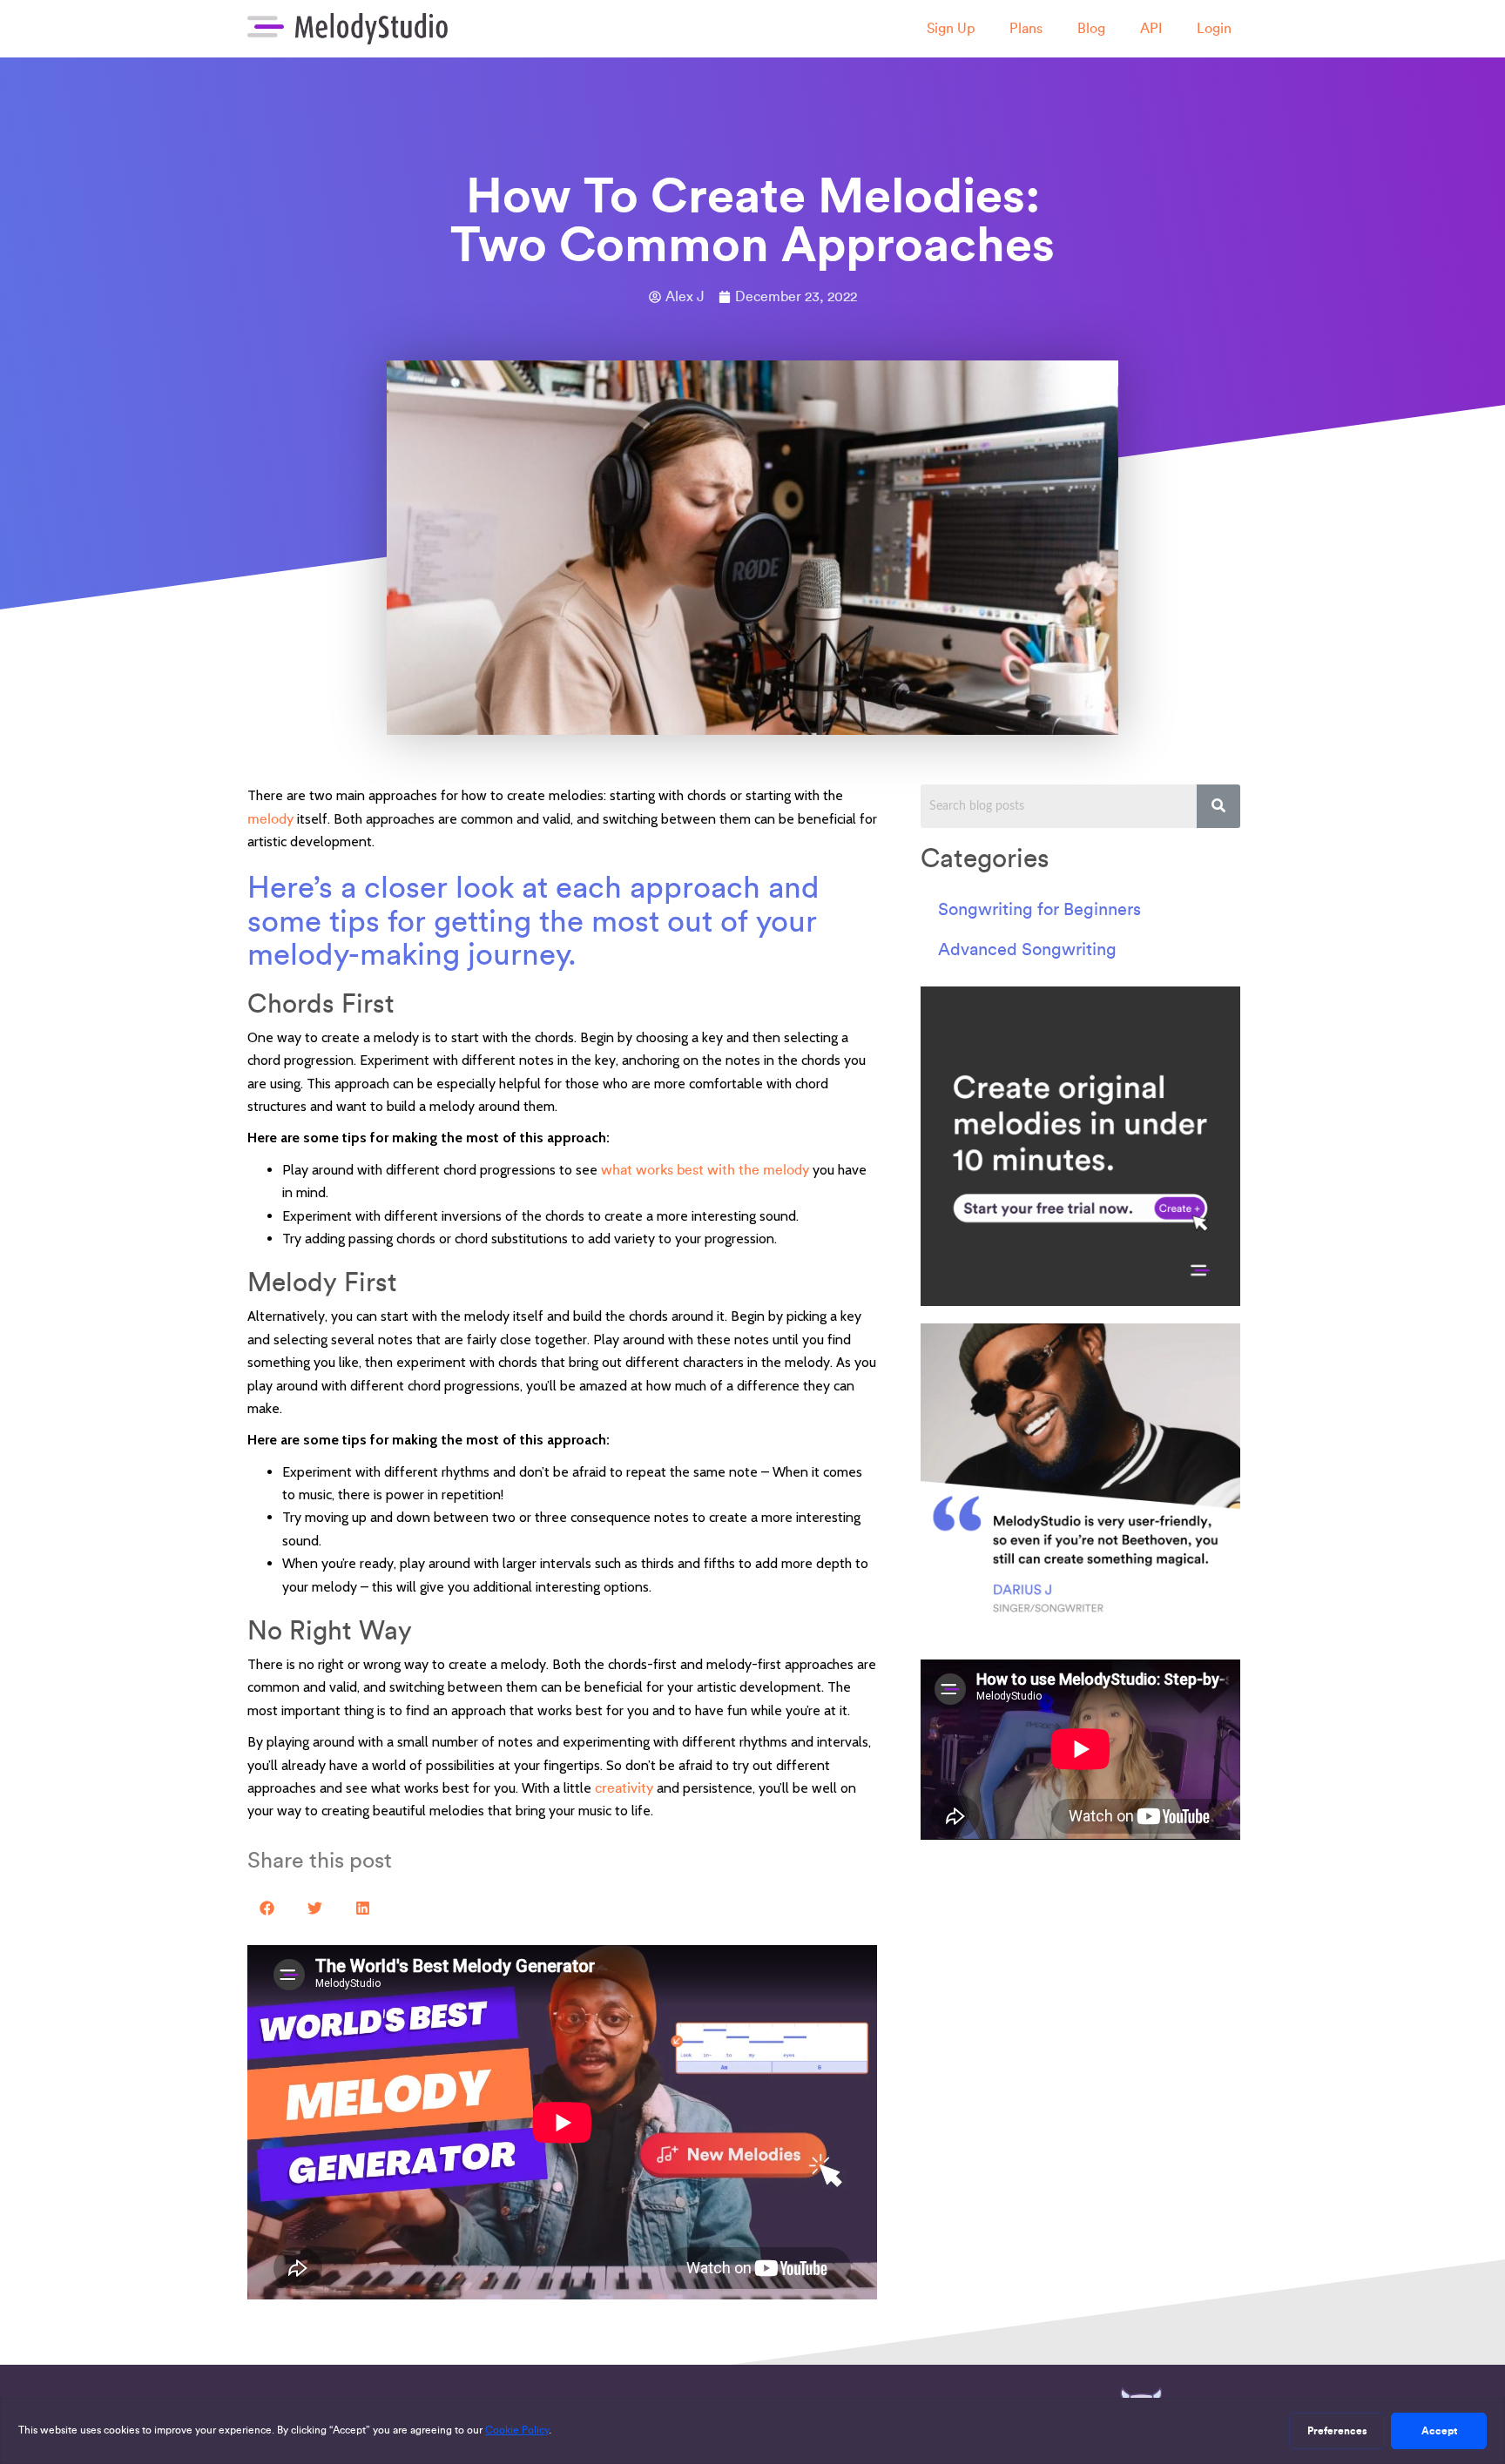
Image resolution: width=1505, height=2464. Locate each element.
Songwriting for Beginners (1039, 909)
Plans (1026, 28)
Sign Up (951, 28)
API (1151, 28)
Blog (1091, 28)
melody (270, 819)
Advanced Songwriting (1027, 949)
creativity (624, 1788)
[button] (267, 1908)
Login (1214, 28)
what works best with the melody (705, 1170)
